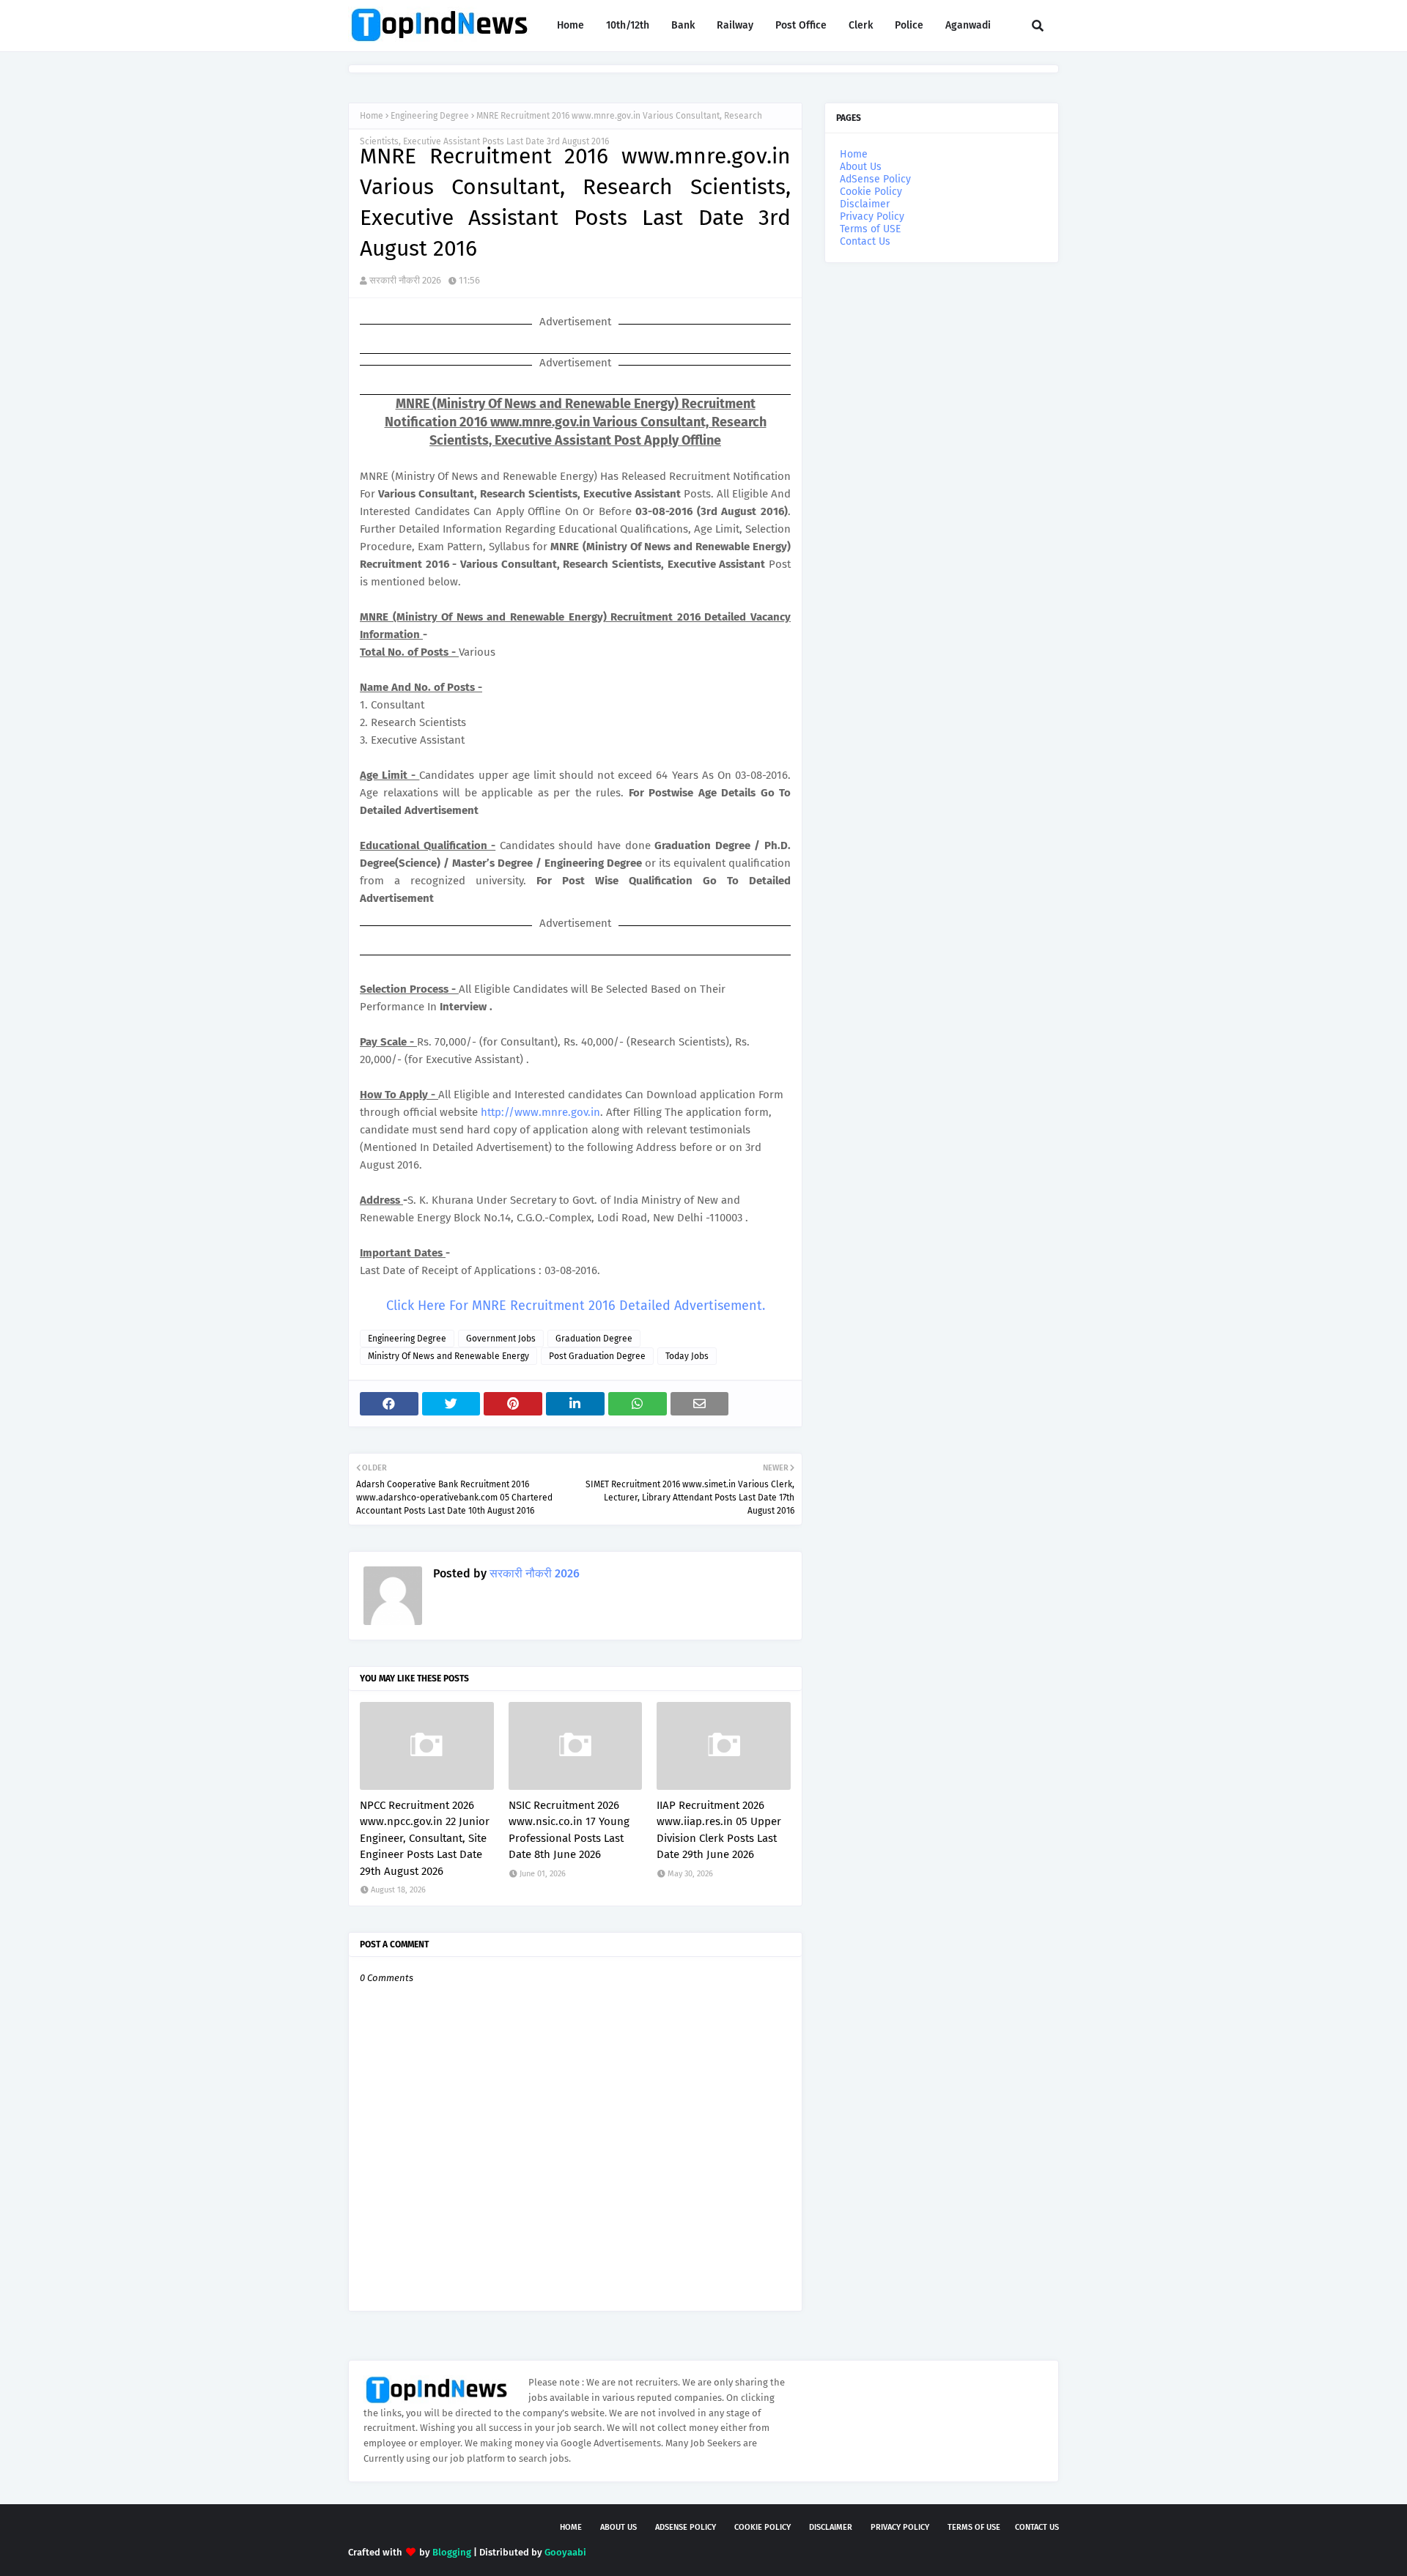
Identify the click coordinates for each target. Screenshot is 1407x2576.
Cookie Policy (871, 192)
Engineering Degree (430, 116)
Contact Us (865, 241)
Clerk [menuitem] (861, 25)
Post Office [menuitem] (801, 25)
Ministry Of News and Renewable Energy (448, 1356)
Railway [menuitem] (735, 25)
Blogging (452, 2552)
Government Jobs (501, 1339)
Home (372, 116)
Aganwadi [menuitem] (968, 25)
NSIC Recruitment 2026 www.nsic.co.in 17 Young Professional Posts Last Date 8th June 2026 (569, 1830)
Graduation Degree (594, 1339)
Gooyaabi (565, 2552)
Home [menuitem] (570, 25)
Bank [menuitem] (683, 25)
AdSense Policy (875, 179)
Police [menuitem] (909, 25)
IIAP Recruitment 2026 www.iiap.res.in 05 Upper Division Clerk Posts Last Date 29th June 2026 (719, 1830)
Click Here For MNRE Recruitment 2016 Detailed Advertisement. (576, 1306)
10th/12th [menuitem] (628, 25)
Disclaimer (865, 204)
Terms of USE (870, 229)
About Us (861, 167)
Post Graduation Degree (597, 1356)
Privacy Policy (872, 216)
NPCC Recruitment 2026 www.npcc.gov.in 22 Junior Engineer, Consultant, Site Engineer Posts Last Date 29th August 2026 (425, 1838)
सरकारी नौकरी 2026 (405, 280)
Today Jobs (687, 1356)
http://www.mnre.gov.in (540, 1112)
